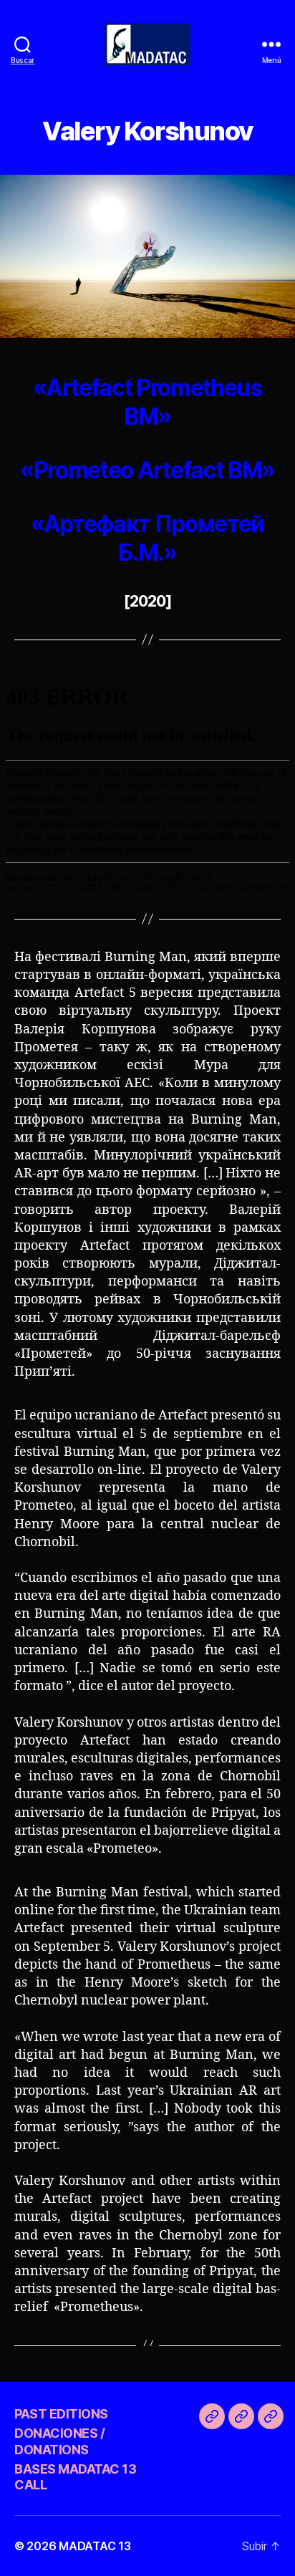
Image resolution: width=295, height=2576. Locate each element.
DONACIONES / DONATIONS (59, 2441)
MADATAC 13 (95, 2546)
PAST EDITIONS (61, 2414)
